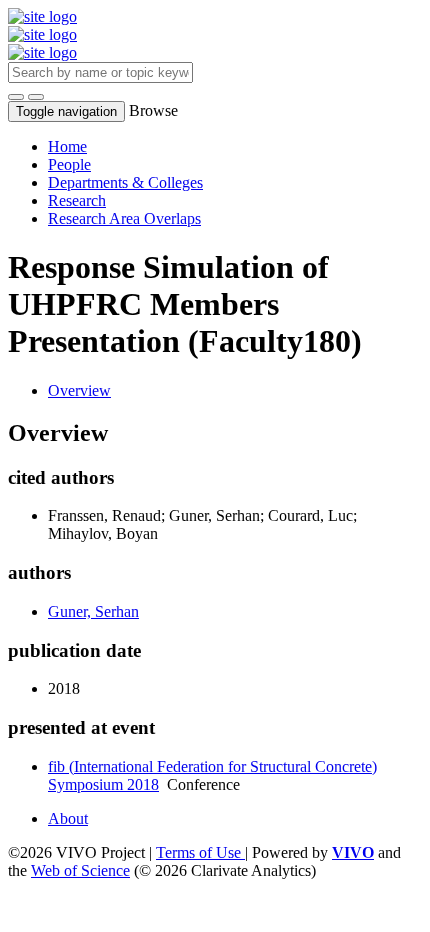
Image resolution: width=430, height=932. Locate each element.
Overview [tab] (79, 390)
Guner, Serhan (93, 611)
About (68, 818)
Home (67, 146)
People (69, 164)
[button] (16, 97)
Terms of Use (200, 852)
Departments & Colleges (125, 182)
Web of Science (80, 870)
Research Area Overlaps (124, 218)
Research (77, 200)
